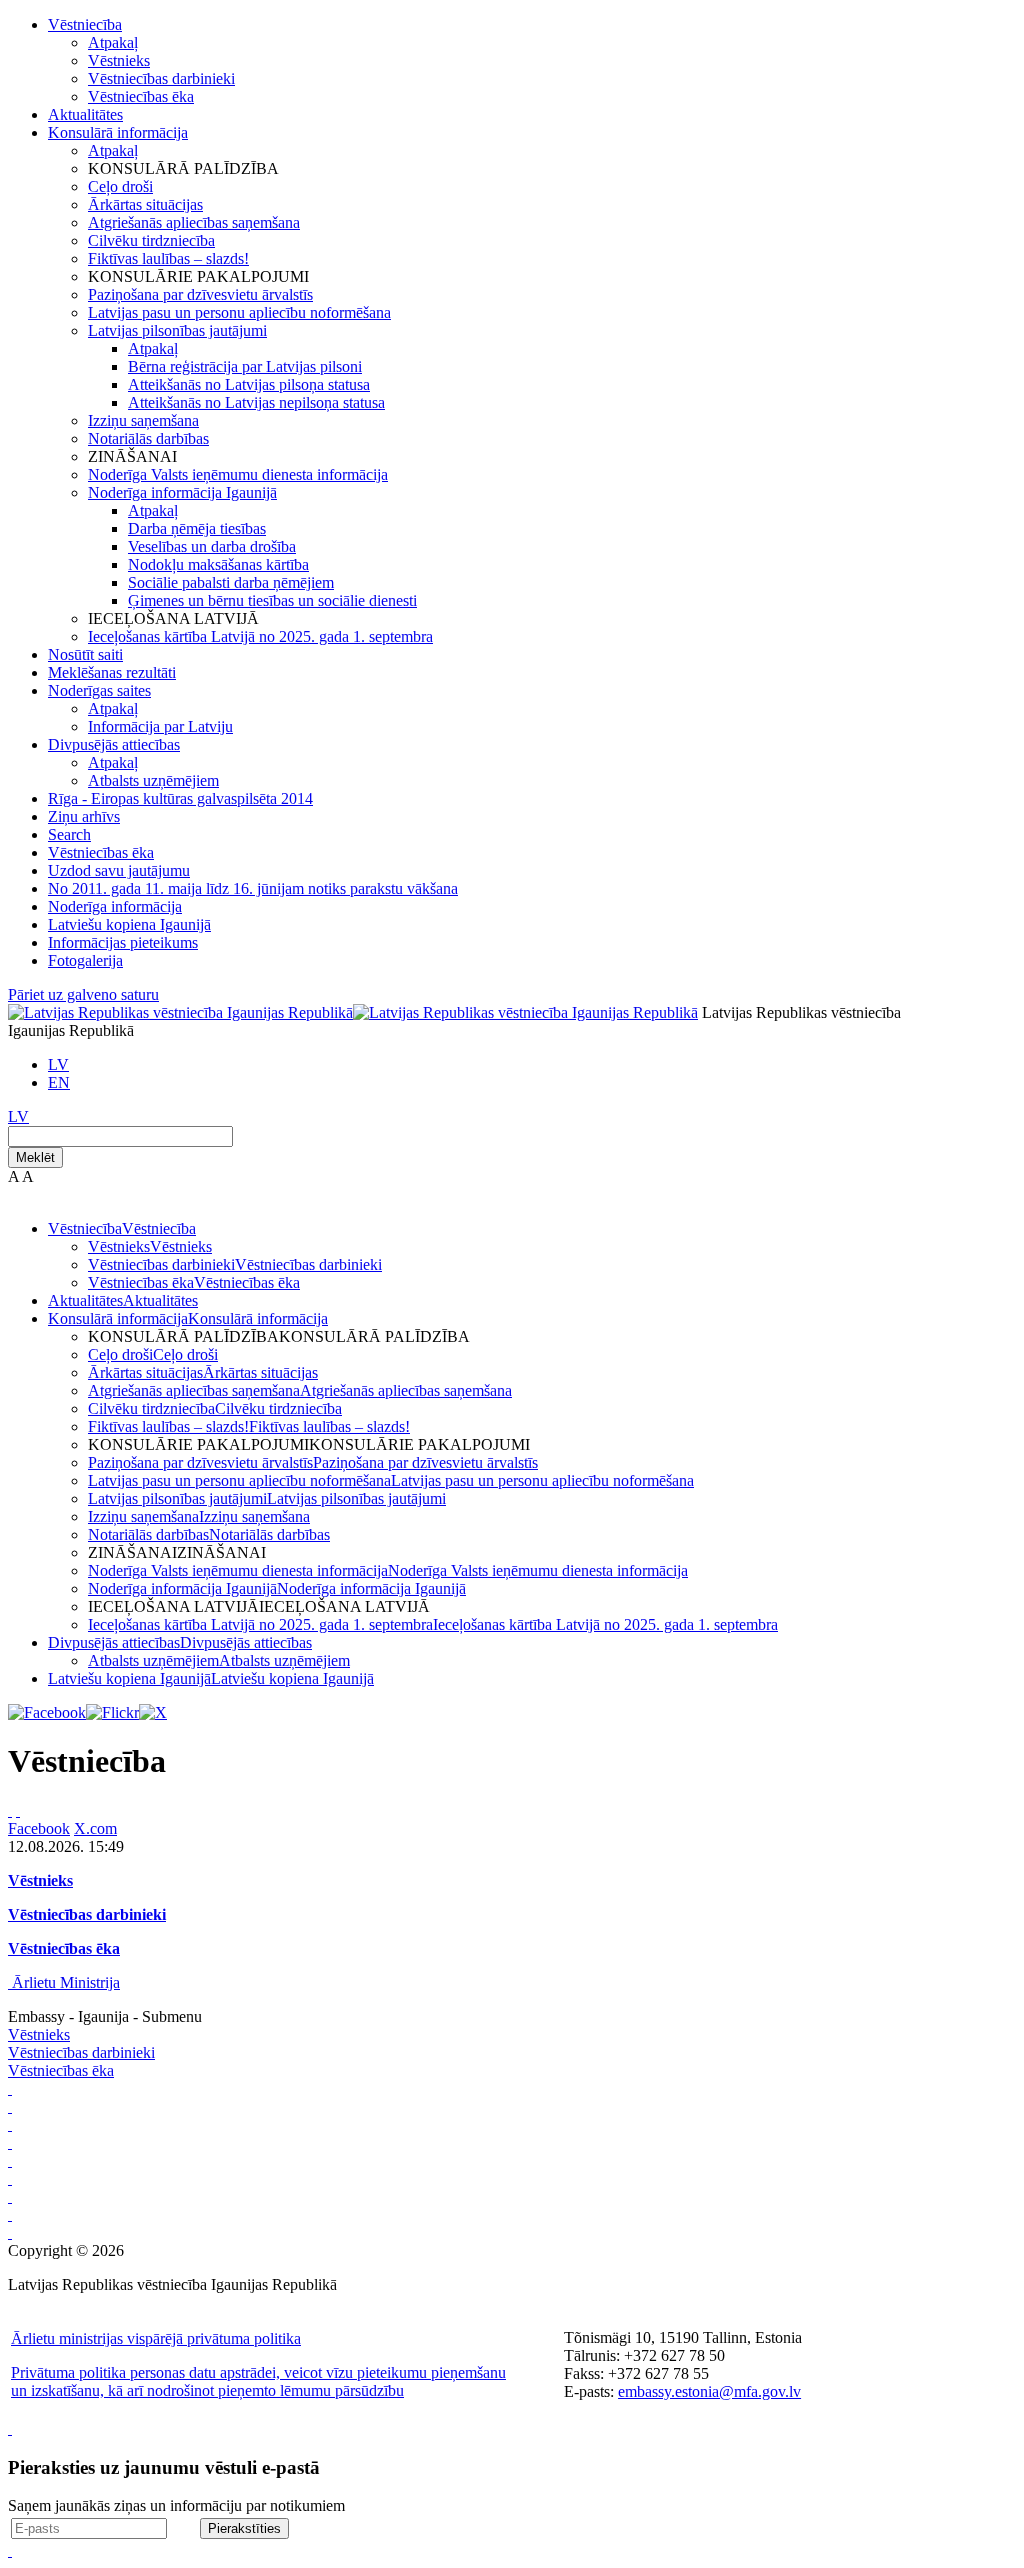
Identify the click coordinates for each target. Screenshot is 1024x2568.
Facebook (39, 1828)
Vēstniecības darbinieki (161, 78)
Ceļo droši (120, 186)
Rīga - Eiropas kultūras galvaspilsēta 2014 (180, 798)
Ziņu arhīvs (84, 816)
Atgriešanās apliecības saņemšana (194, 222)
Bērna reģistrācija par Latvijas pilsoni (245, 366)
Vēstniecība (85, 24)
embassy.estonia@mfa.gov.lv (709, 2391)
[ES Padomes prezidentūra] (10, 2124)
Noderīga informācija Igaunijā (182, 492)
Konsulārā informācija (118, 132)
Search (69, 834)
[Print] (10, 1810)
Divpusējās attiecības (114, 744)
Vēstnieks (119, 60)
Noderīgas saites (99, 690)
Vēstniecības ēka (141, 96)
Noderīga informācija (115, 906)
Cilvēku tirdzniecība (151, 240)
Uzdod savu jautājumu (119, 870)
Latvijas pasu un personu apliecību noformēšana (239, 312)
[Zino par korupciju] (10, 2106)
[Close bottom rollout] (10, 2428)
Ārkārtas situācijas (145, 204)
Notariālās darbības (148, 438)
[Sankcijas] (10, 2160)
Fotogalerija (85, 960)
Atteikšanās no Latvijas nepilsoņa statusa (256, 402)
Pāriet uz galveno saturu (83, 994)
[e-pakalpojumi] (10, 2142)
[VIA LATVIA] (10, 2214)
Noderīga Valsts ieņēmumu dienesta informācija (238, 474)
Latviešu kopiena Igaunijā (129, 924)
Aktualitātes (85, 114)
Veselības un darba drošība (212, 546)
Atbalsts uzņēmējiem (153, 780)
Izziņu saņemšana (143, 420)
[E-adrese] (10, 2178)
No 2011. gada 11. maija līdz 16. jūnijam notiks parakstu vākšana (253, 888)
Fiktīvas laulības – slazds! (168, 258)
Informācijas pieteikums (123, 942)
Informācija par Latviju (160, 726)
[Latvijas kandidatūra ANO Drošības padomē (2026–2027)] (10, 2196)
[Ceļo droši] (10, 2088)
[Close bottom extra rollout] (10, 2550)
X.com (95, 1828)
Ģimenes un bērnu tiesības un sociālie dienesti (272, 600)
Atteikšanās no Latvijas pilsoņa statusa (249, 384)
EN (59, 1082)
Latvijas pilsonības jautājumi (177, 330)
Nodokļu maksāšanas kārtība (218, 564)
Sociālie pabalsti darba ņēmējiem (231, 582)
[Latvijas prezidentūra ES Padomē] (10, 2232)
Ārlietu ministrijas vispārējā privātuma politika (156, 2338)
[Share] (18, 1810)
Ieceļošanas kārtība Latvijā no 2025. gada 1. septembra (260, 636)
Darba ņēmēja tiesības (197, 528)
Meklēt (35, 1157)
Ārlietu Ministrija (66, 1982)
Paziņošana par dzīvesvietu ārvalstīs (200, 294)
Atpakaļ (113, 42)
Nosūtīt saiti (85, 654)
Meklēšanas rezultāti (112, 672)
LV (58, 1064)
